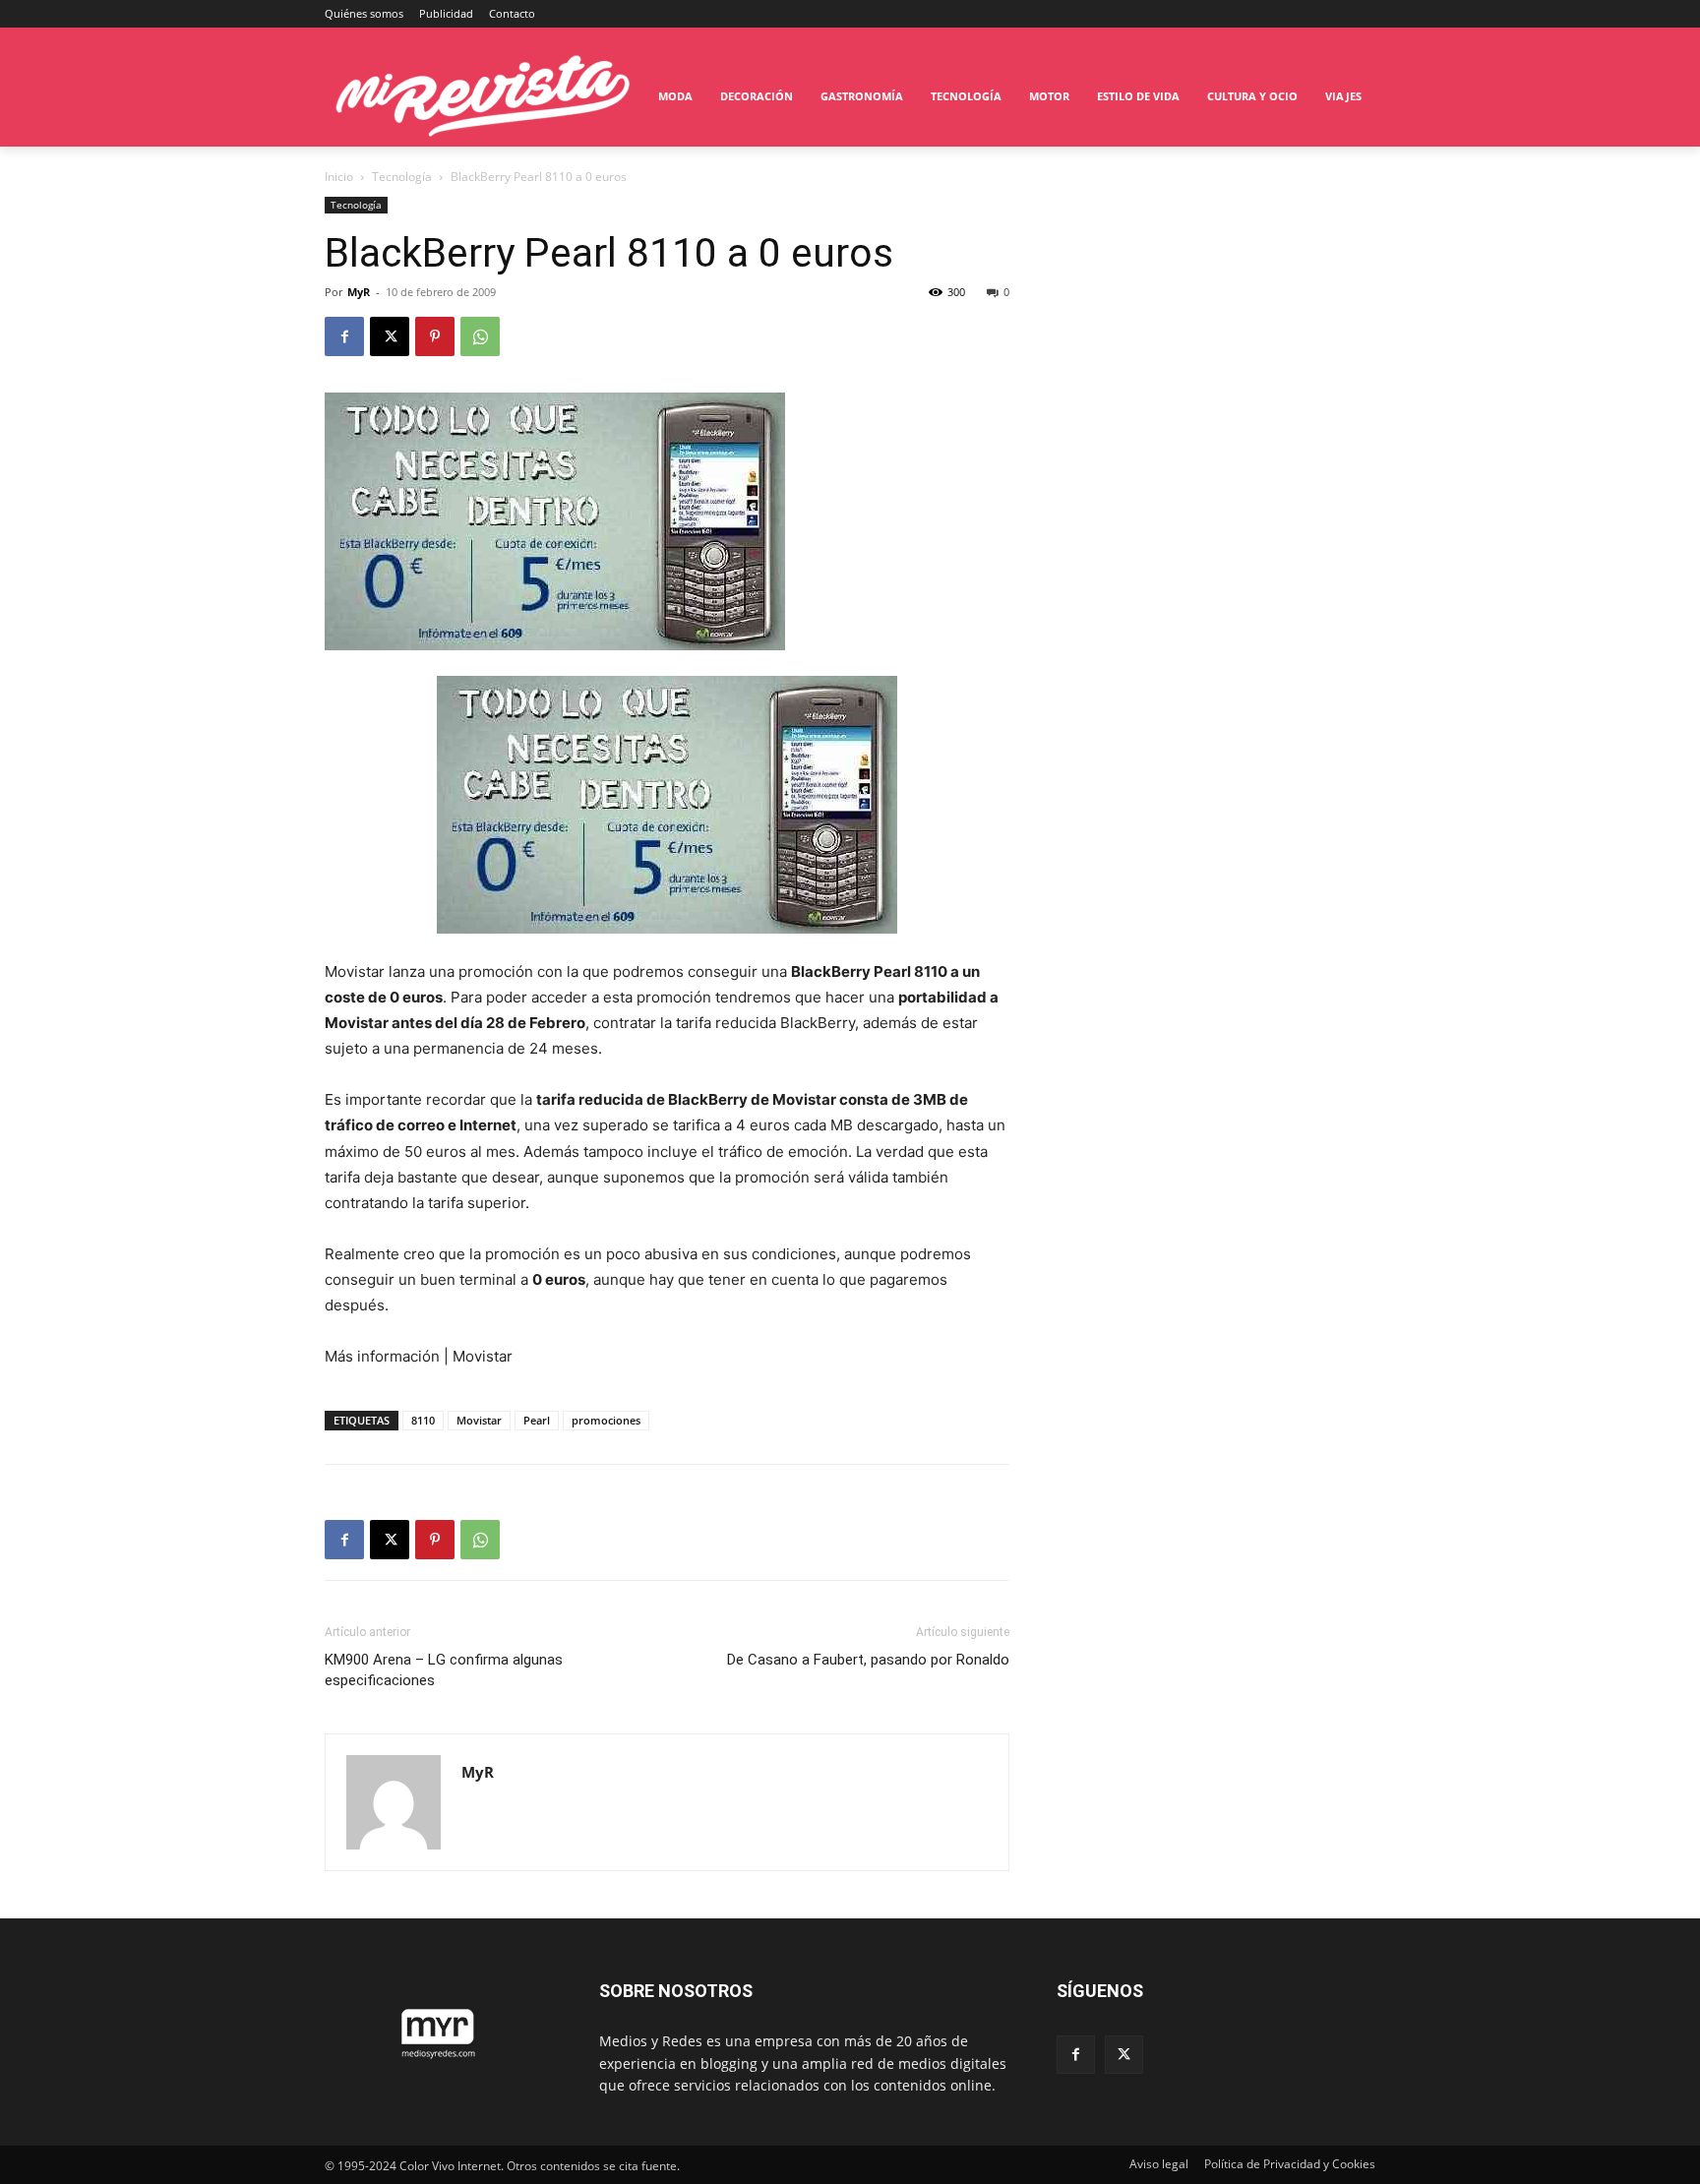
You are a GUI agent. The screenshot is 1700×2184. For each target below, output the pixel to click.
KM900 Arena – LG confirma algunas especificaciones (444, 1670)
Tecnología (402, 177)
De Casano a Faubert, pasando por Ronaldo (868, 1660)
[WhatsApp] (480, 336)
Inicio (339, 177)
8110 (423, 1420)
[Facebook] (344, 336)
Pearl (537, 1420)
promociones (606, 1420)
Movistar (479, 1420)
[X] (390, 336)
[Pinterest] (435, 336)
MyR (359, 292)
